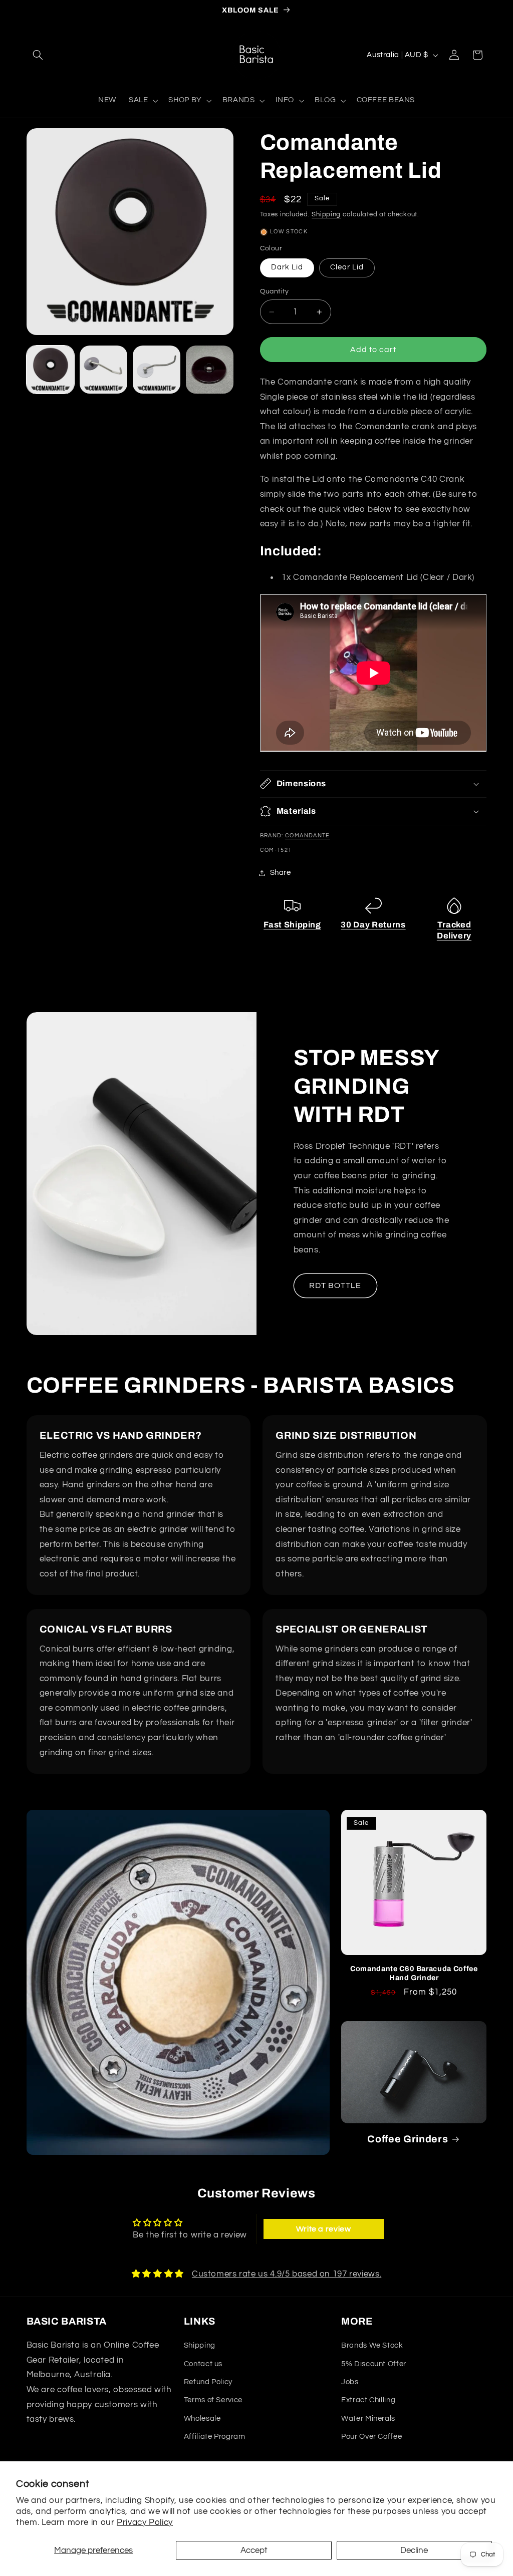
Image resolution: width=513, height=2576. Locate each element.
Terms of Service (213, 2400)
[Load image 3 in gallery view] (157, 370)
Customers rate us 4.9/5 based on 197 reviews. (287, 2274)
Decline (414, 2550)
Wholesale (202, 2419)
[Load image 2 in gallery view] (104, 370)
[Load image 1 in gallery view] (51, 370)
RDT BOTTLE (335, 1285)
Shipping (326, 215)
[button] (38, 55)
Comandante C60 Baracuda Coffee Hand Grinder (414, 1973)
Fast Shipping (292, 925)
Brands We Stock (372, 2345)
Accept (254, 2550)
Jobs (350, 2382)
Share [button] (281, 873)
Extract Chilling (368, 2400)
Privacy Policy (145, 2522)
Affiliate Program (215, 2437)
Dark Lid (287, 267)
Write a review (324, 2229)
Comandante (308, 836)
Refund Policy (208, 2382)
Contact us (203, 2364)
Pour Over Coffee (371, 2437)
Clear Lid (347, 267)
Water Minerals (368, 2419)
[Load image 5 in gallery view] (210, 370)
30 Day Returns (373, 925)
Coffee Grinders (408, 2139)
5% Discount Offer (374, 2364)
